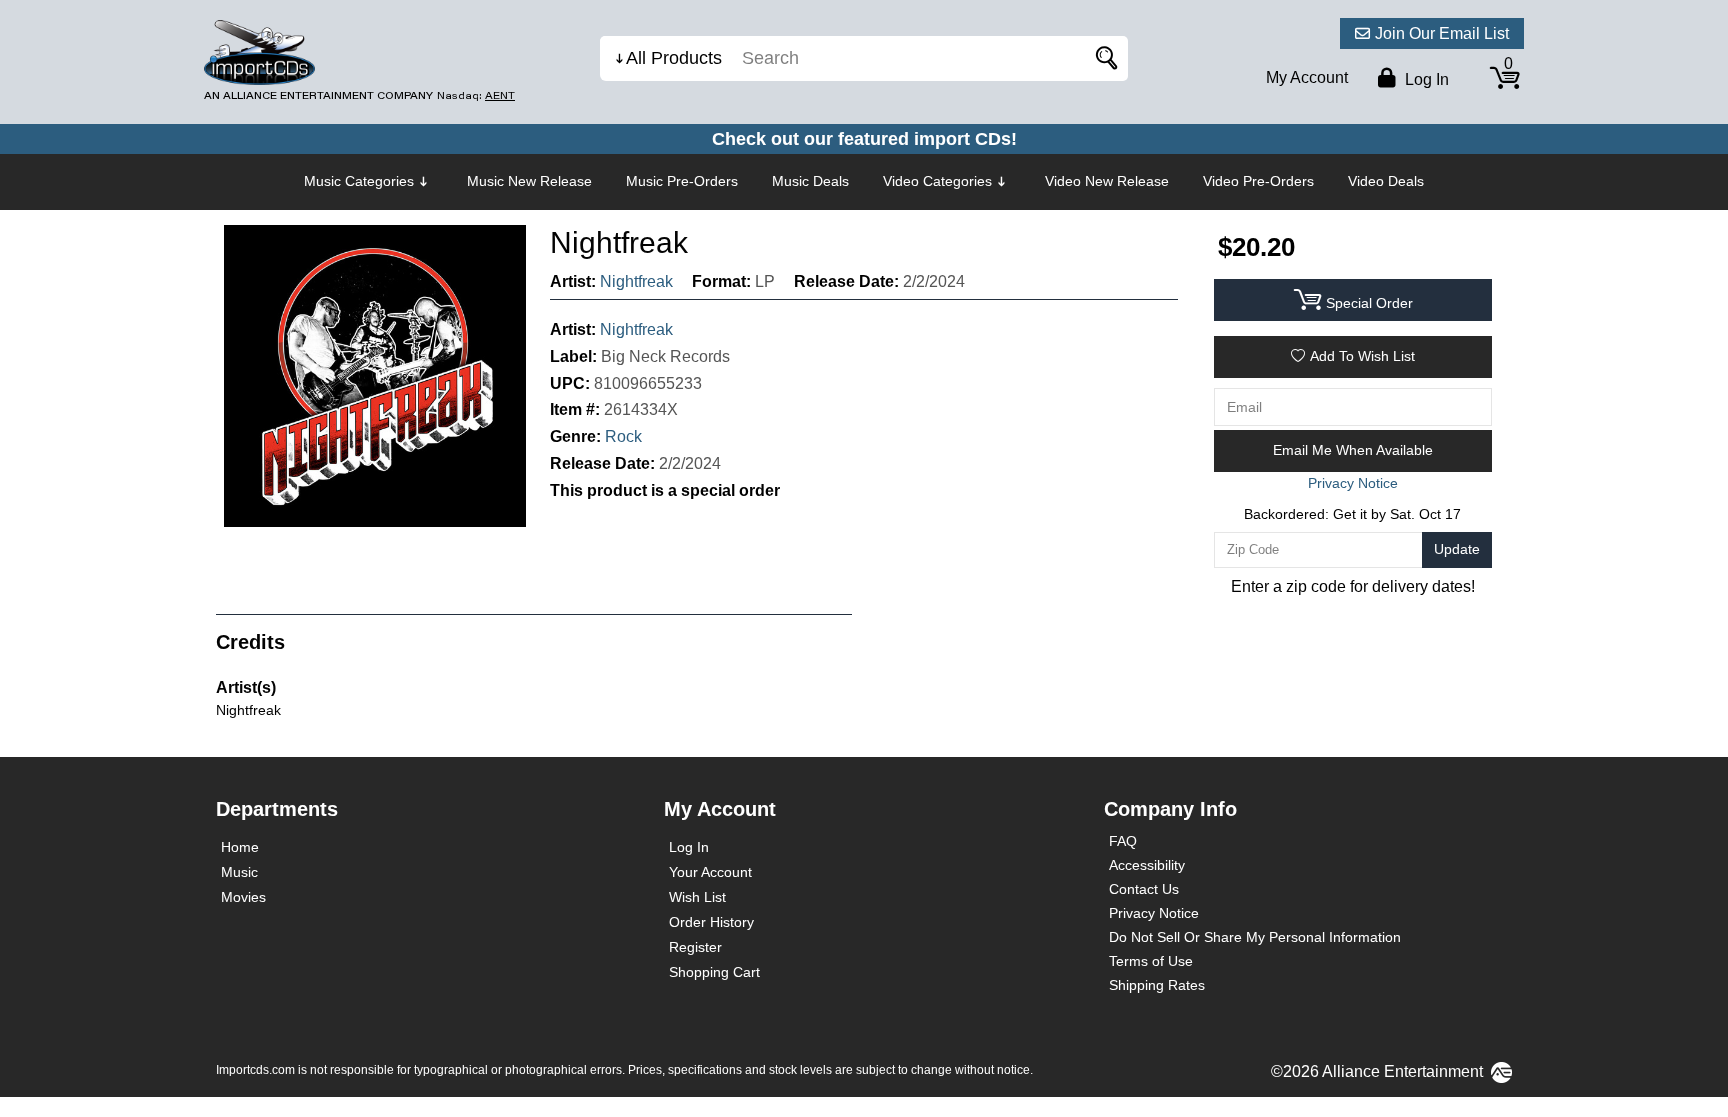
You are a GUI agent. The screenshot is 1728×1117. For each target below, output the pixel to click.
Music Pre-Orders (682, 181)
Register (695, 947)
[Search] (1103, 58)
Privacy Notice (1154, 913)
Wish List (697, 897)
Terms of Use (1151, 961)
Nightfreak (636, 281)
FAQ (1123, 841)
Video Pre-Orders (1258, 181)
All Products (674, 58)
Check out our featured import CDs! (864, 139)
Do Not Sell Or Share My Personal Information (1255, 937)
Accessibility (1147, 865)
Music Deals (810, 181)
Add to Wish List (1362, 356)
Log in (1425, 79)
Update (1457, 549)
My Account (1307, 77)
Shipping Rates (1157, 985)
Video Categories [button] (937, 181)
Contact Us (1144, 889)
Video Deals (1386, 181)
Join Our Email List (1442, 33)
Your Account (710, 872)
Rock (623, 436)
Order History (711, 922)
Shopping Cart (714, 972)
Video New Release (1107, 181)
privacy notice (1353, 483)
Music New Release (529, 181)
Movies (243, 897)
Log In (689, 847)
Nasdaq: (476, 95)
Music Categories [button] (359, 181)
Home (240, 847)
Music (239, 872)
